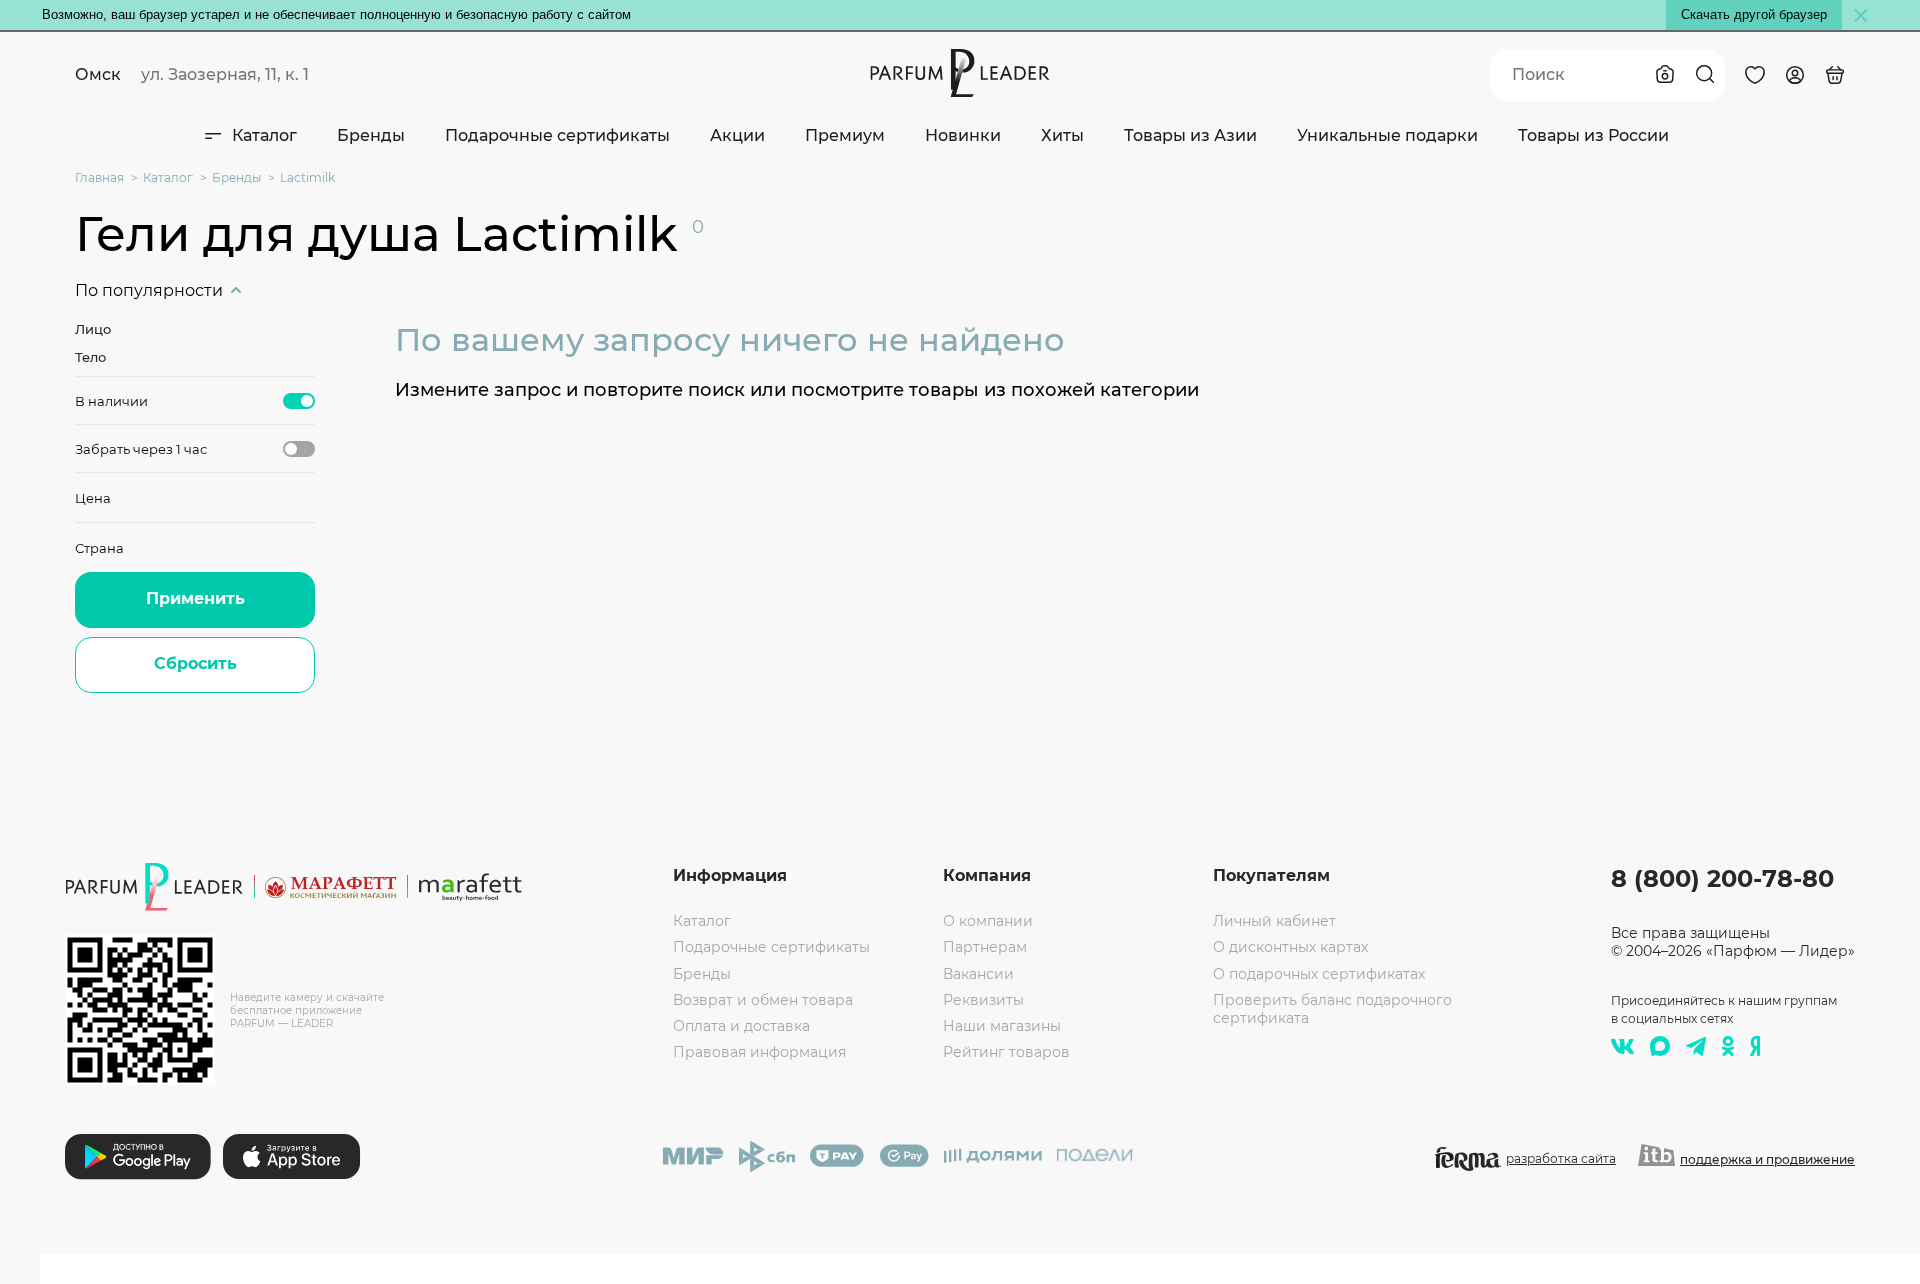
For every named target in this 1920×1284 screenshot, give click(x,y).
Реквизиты (983, 1000)
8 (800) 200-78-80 (1722, 878)
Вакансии (978, 974)
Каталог (264, 135)
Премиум (845, 135)
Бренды (371, 135)
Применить (195, 598)
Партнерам (985, 947)
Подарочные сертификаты (557, 135)
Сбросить (195, 663)
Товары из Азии (1190, 135)
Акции (737, 135)
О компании (988, 921)
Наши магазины (1002, 1026)
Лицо (93, 329)
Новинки (963, 135)
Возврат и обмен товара (763, 1000)
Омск (98, 74)
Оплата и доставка (741, 1026)
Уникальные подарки (1387, 135)
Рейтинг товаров (1006, 1052)
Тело (90, 357)
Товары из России (1593, 135)
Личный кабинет (1274, 921)
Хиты (1062, 135)
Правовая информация (759, 1052)
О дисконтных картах (1290, 947)
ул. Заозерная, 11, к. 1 (225, 74)
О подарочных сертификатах (1319, 974)
